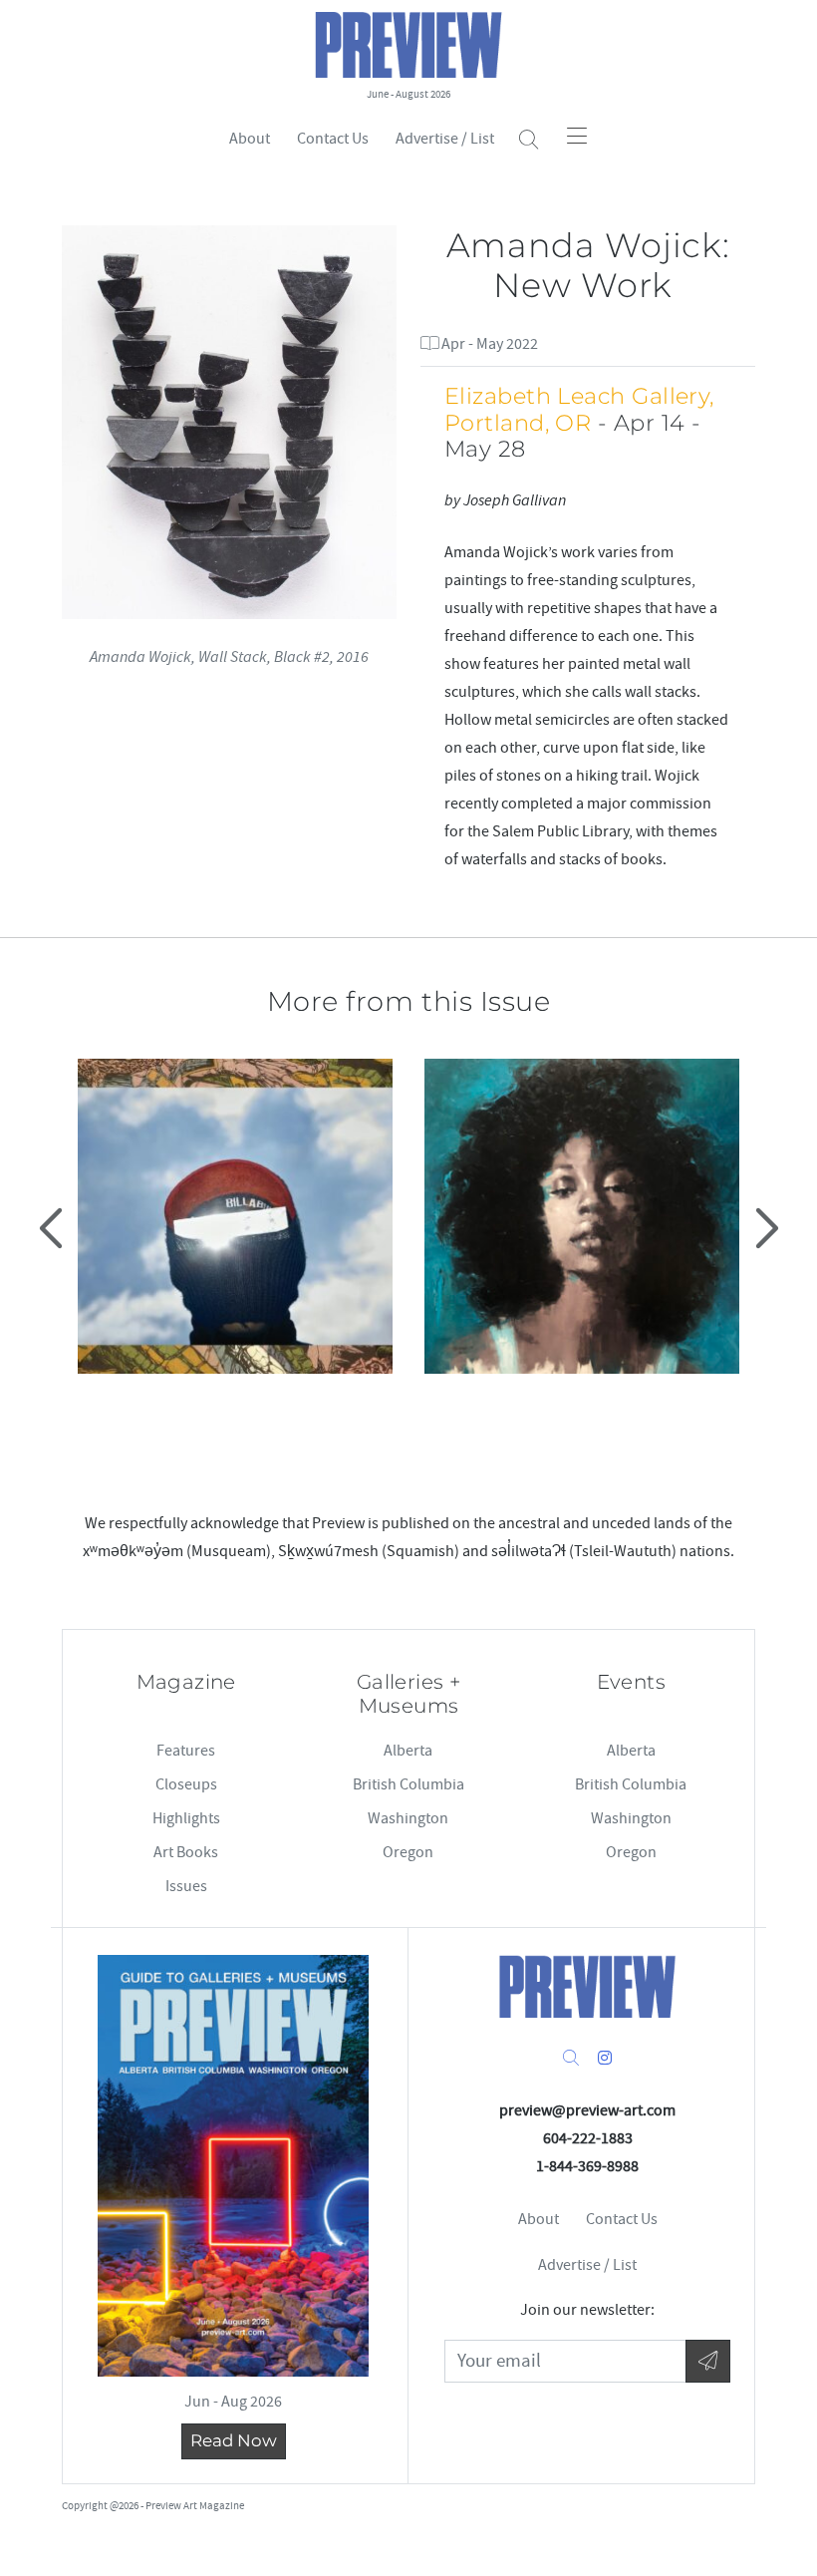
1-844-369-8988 (587, 2166)
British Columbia (408, 1784)
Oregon (408, 1852)
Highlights (186, 1818)
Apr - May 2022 (488, 344)
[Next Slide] (764, 1228)
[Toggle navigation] (577, 136)
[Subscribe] (708, 2361)
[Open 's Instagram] (605, 2059)
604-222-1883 (588, 2138)
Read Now (234, 2440)
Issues (186, 1886)
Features (186, 1751)
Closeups (186, 1784)
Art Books (186, 1852)
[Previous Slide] (53, 1228)
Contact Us (333, 139)
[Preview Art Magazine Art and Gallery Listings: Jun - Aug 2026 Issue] (233, 2166)
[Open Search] (529, 140)
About (250, 139)
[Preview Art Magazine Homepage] (588, 1986)
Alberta (408, 1751)
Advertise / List (445, 139)
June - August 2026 (408, 94)
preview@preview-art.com (587, 2110)
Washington (408, 1818)
